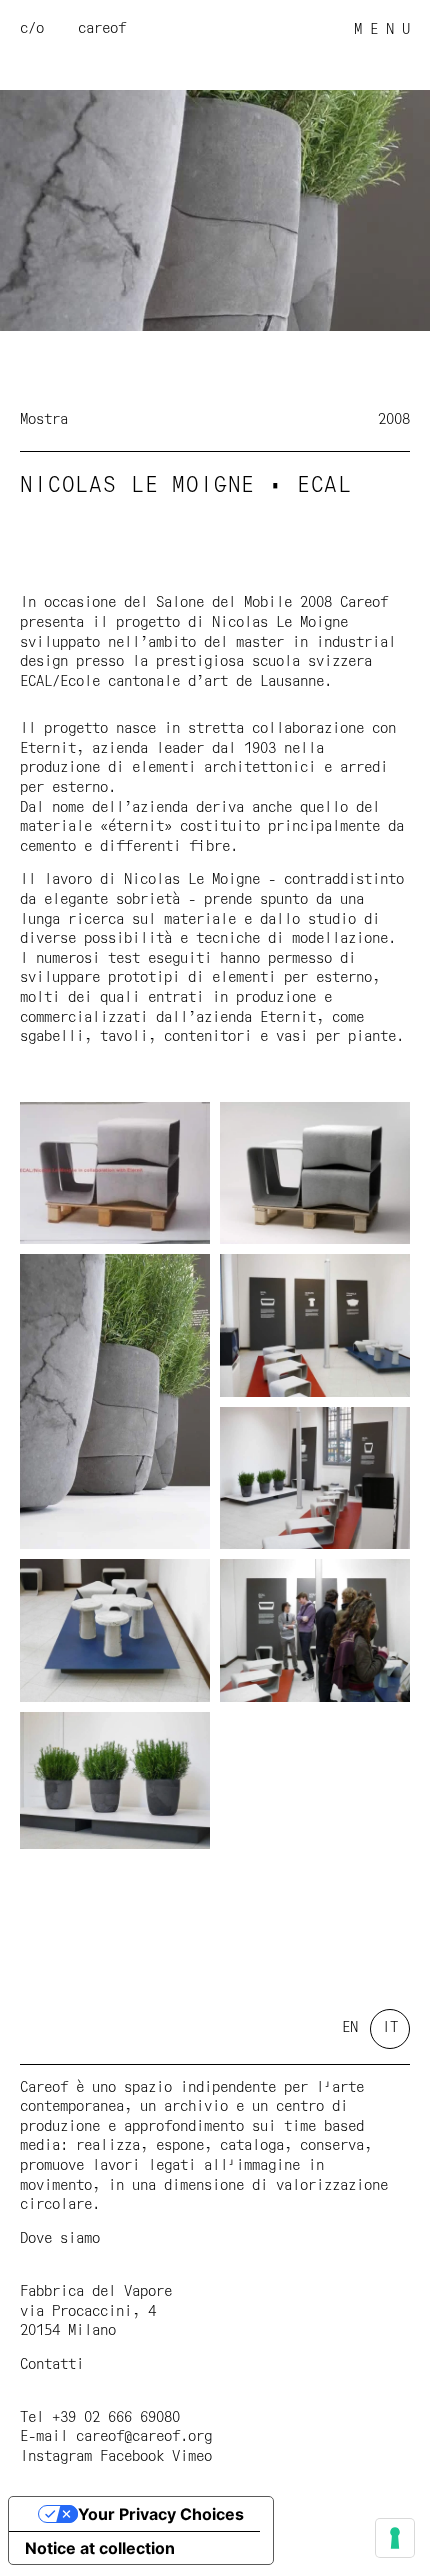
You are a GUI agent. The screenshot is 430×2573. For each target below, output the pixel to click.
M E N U (382, 30)
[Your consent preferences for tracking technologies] (395, 2538)
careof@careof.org (144, 2437)
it (390, 2028)
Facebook (132, 2457)
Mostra (44, 420)
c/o (32, 29)
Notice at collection (100, 2548)
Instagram (56, 2457)
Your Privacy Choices (161, 2514)
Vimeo (192, 2457)
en (350, 2028)
